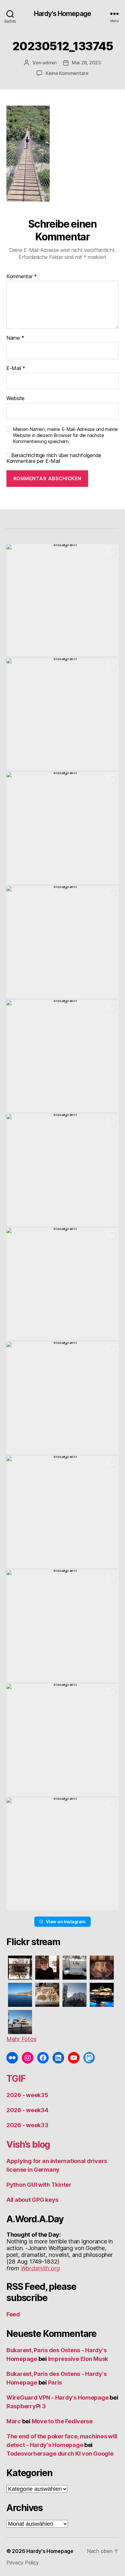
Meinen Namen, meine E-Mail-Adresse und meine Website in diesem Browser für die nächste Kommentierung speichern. (65, 435)
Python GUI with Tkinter (39, 2185)
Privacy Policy (23, 2563)
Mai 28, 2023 (86, 63)
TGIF (16, 2079)
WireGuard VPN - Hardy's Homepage (57, 2398)
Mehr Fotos (21, 2039)
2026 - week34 (27, 2110)
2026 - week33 (27, 2125)
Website (16, 399)
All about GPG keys (32, 2200)
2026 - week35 (27, 2095)
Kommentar (22, 277)
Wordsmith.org (41, 2268)
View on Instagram (66, 1922)
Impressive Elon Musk (79, 2359)
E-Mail (16, 368)
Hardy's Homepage (63, 14)
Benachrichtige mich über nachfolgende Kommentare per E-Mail (54, 458)
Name (15, 338)
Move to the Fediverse (62, 2421)
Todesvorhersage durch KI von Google (60, 2454)
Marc (14, 2421)
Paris (55, 2382)
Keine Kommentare (67, 73)
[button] (63, 600)
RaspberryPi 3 (26, 2406)
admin (50, 63)
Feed (13, 2314)
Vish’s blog (28, 2144)
